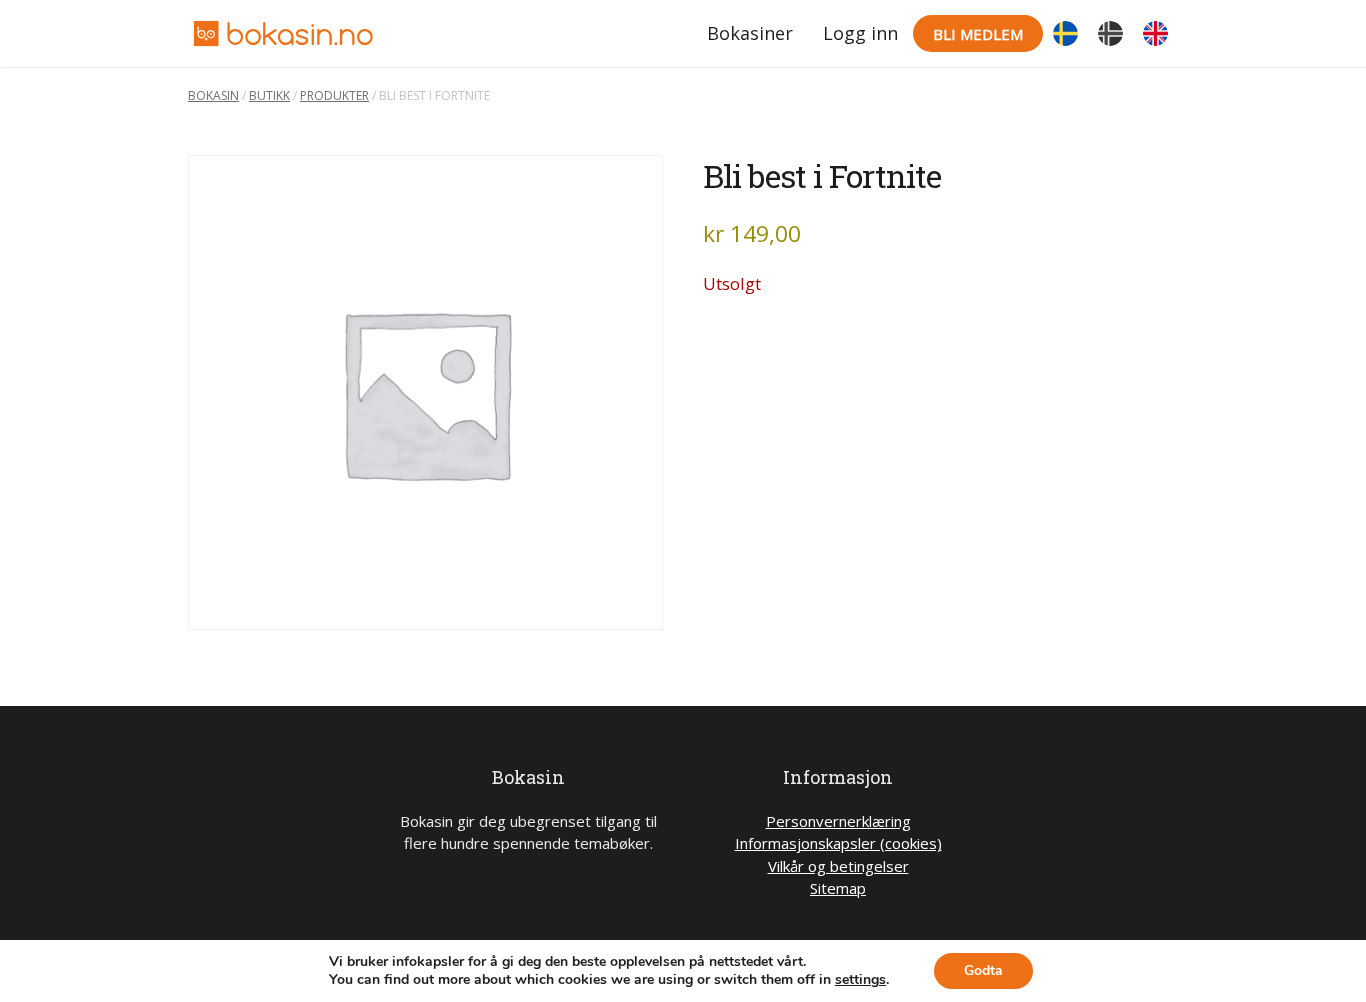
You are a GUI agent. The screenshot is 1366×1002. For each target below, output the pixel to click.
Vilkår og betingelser (838, 866)
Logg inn (860, 33)
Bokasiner (750, 33)
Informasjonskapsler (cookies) (838, 843)
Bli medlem (978, 34)
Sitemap (838, 888)
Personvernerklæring (838, 821)
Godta (983, 970)
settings (860, 980)
